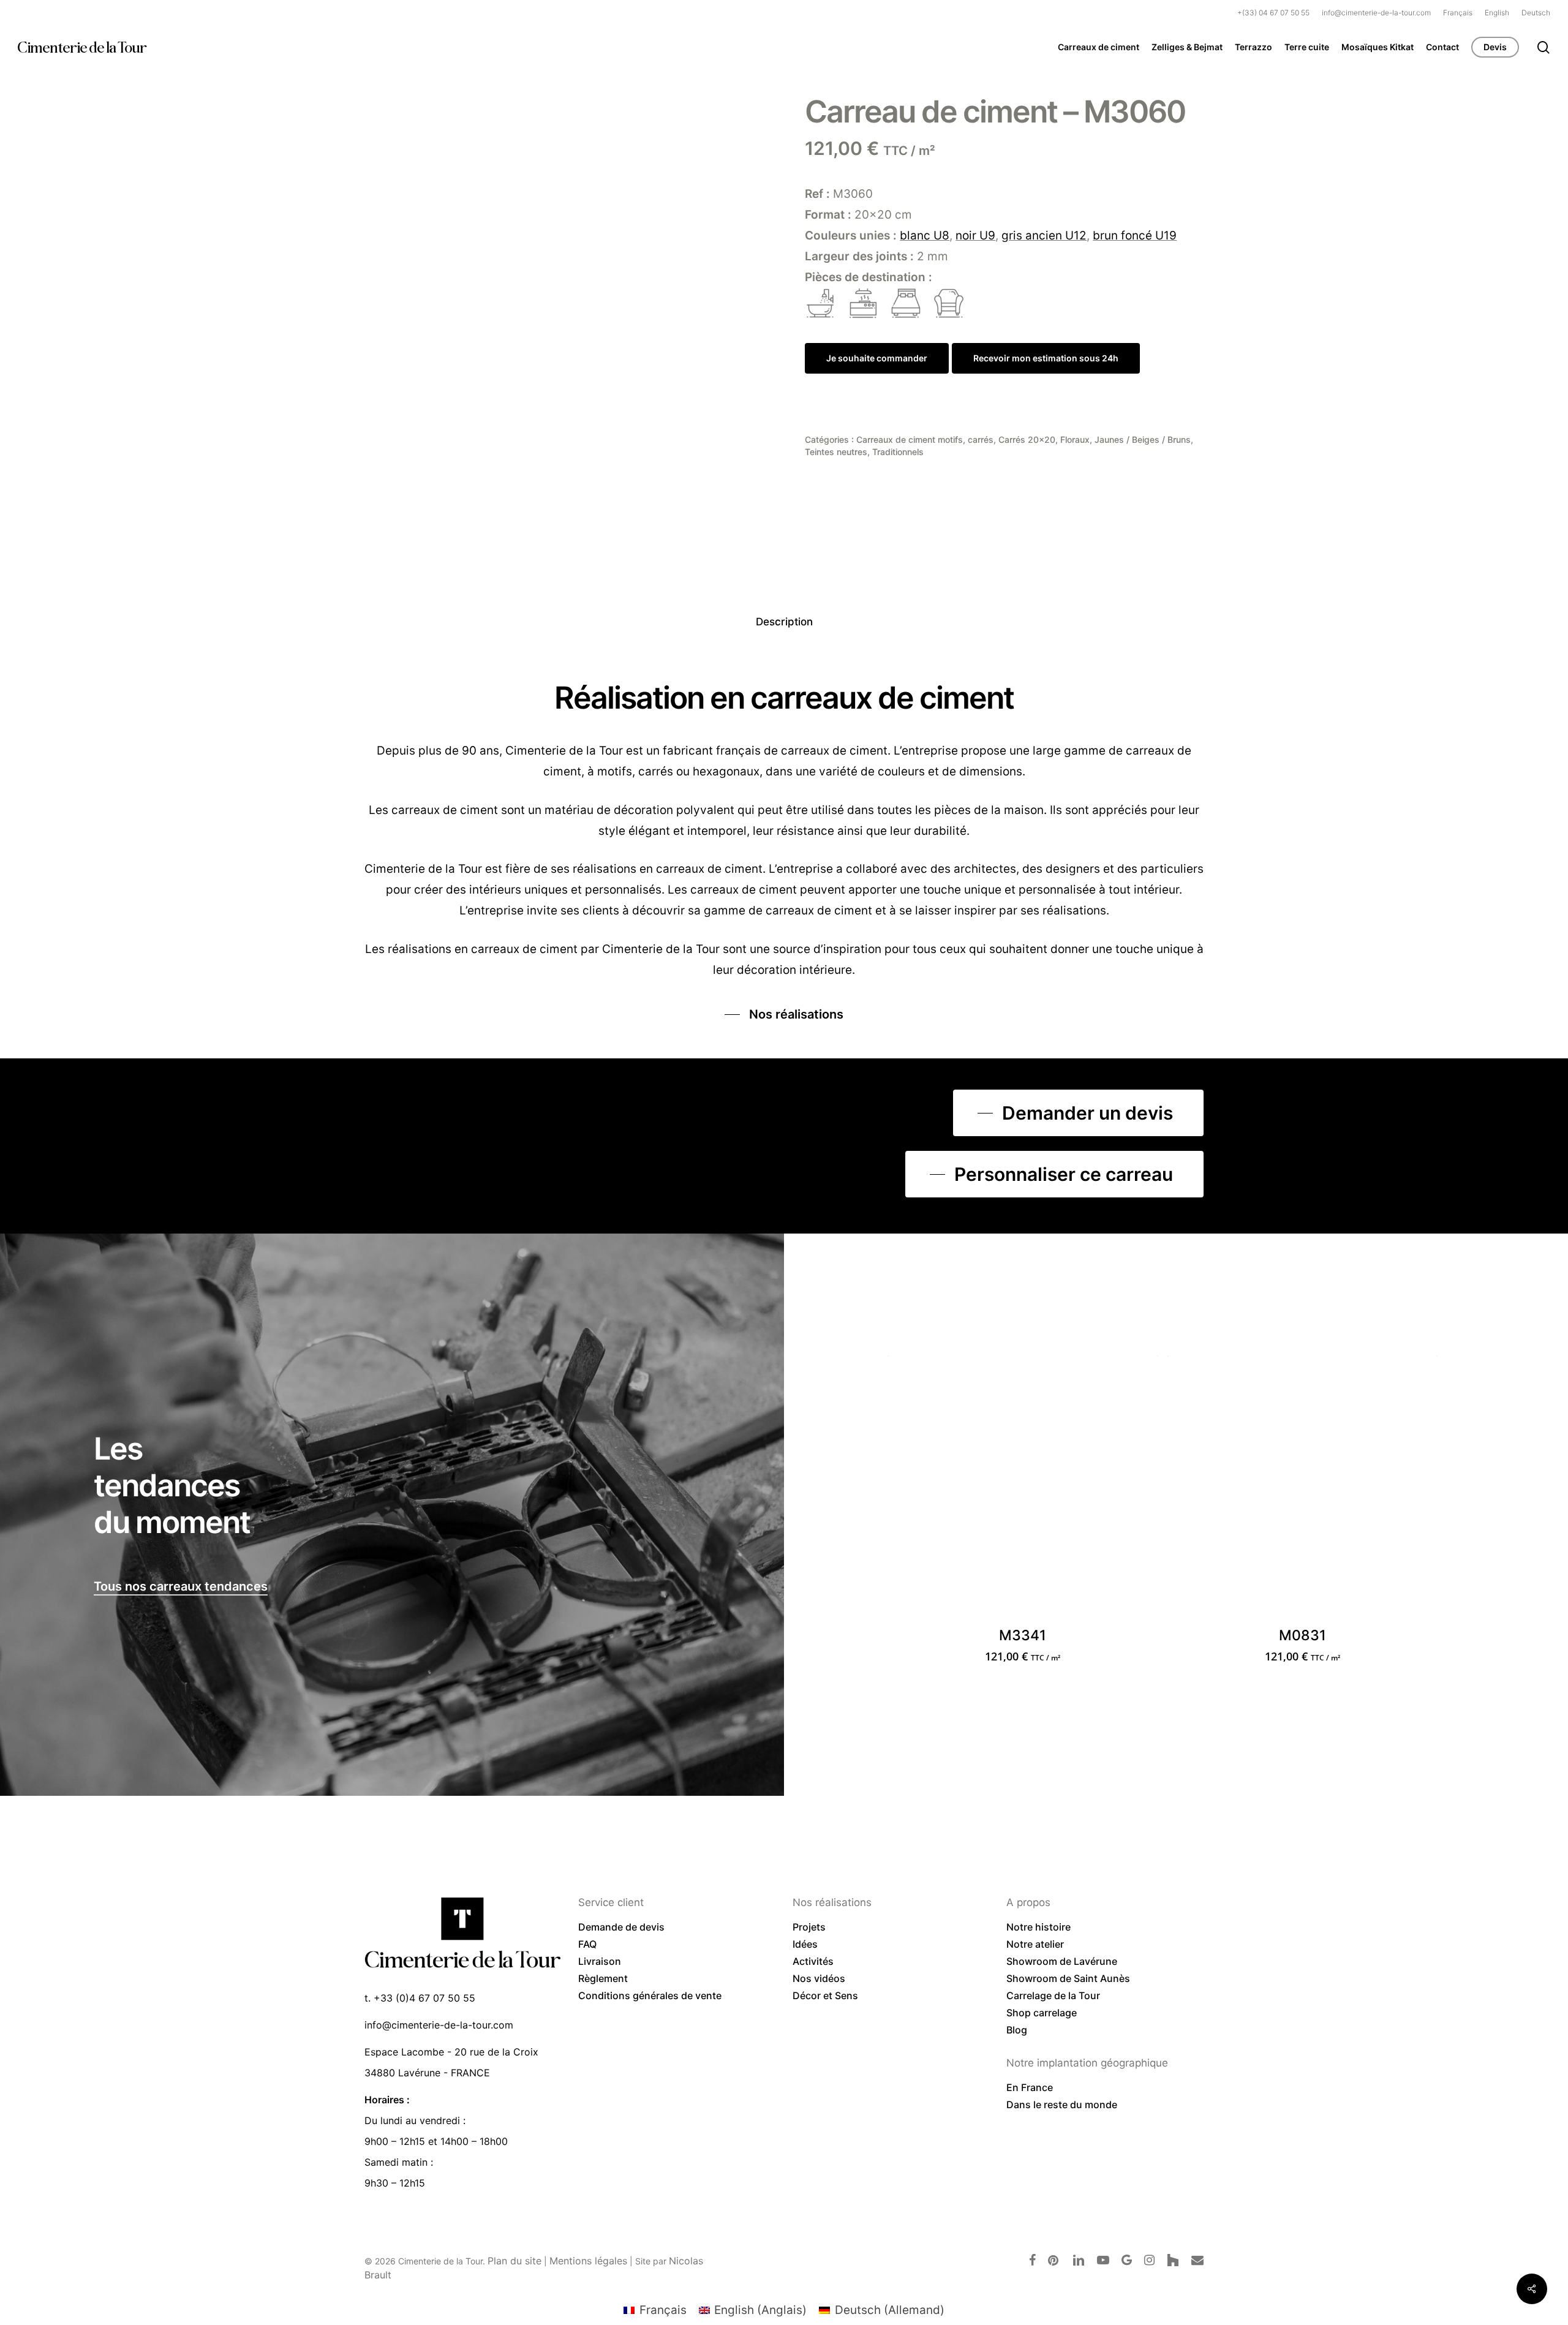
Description (784, 622)
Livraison (600, 1961)
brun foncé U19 (1135, 236)
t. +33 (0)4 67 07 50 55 (420, 1998)
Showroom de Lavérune (1062, 1961)
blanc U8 (925, 236)
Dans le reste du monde (1062, 2105)
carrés (981, 439)
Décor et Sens (825, 1995)
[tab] (784, 622)
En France (1030, 2087)
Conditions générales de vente (650, 1995)
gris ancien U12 (1044, 236)
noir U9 (975, 236)
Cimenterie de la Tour (82, 47)
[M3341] (1023, 1491)
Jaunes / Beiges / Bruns (1143, 439)
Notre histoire (1038, 1927)
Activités (813, 1961)
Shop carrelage (1042, 2013)
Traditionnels (898, 452)
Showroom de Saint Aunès (1068, 1978)
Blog (1017, 2030)
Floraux (1075, 439)
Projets (809, 1927)
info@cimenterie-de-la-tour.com (439, 2025)
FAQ (587, 1944)
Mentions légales (588, 2261)
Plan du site (514, 2261)
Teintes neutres (836, 452)
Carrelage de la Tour (1053, 1995)
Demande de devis (621, 1927)
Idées (805, 1944)
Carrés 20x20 (1027, 439)
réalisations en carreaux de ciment (483, 949)
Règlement (603, 1978)
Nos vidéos (819, 1978)
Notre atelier (1035, 1944)
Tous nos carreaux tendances (181, 1586)
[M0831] (1303, 1491)
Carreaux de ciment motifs (910, 439)
